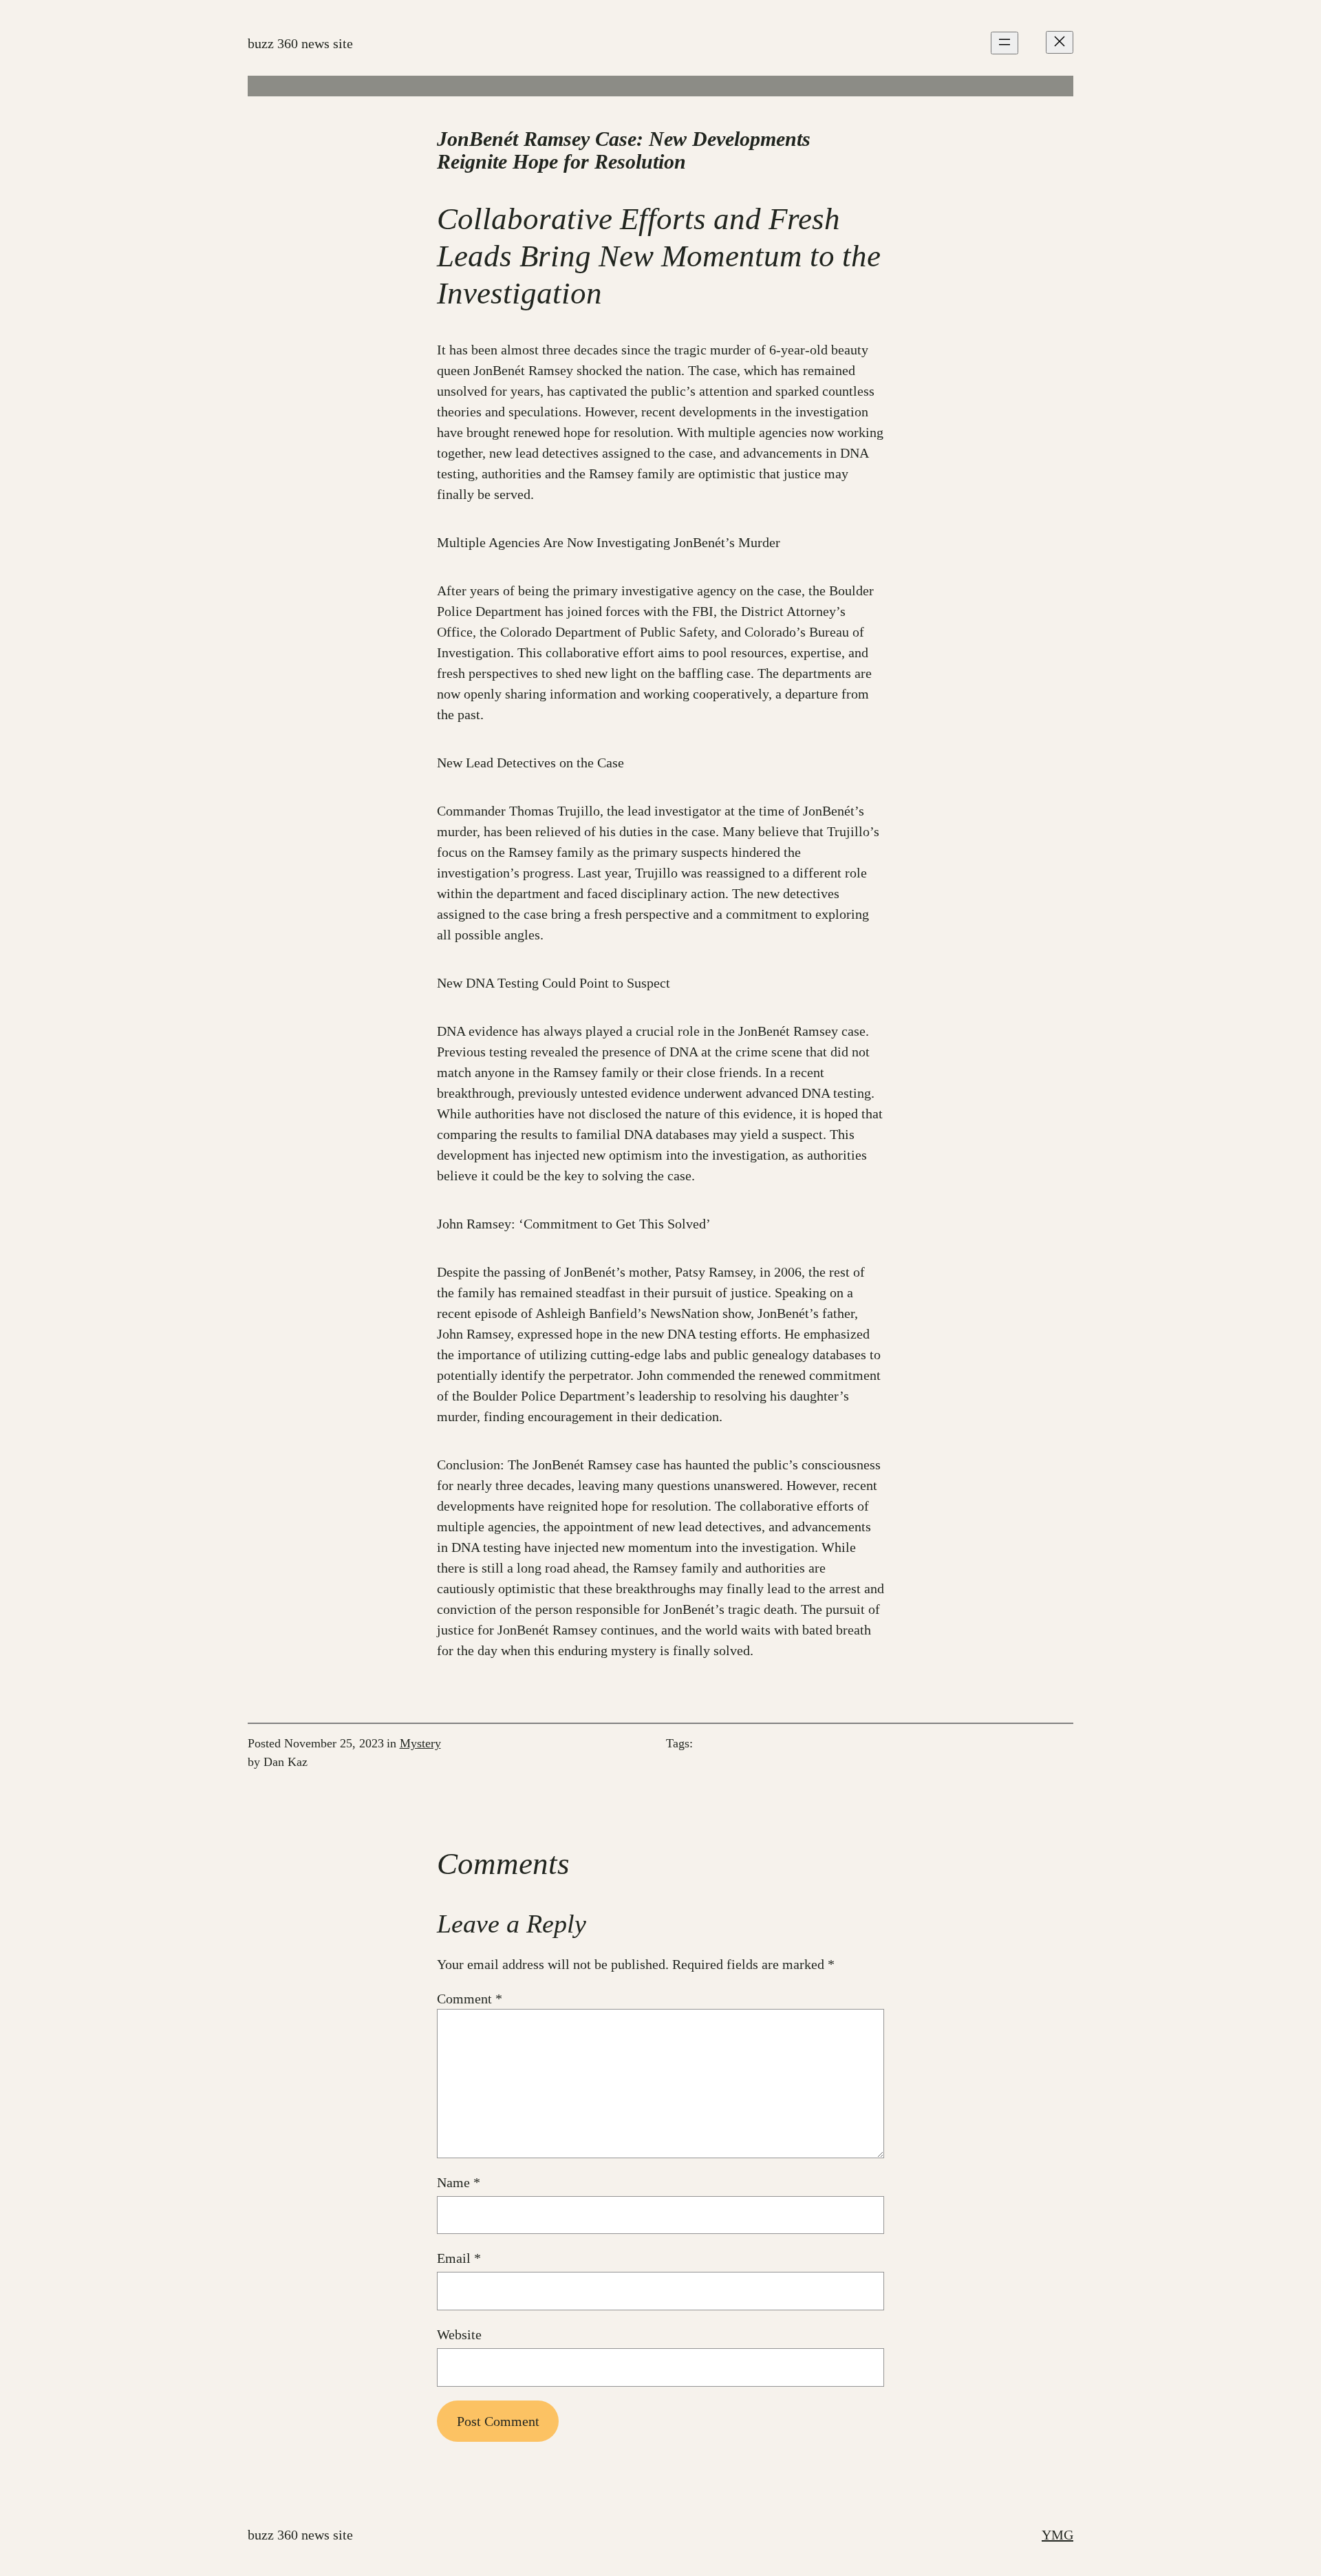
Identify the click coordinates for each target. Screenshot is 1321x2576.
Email (459, 2258)
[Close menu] (1060, 42)
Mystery (420, 1743)
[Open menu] (1005, 43)
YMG (1057, 2535)
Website (459, 2334)
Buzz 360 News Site (300, 43)
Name (459, 2182)
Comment (470, 1999)
